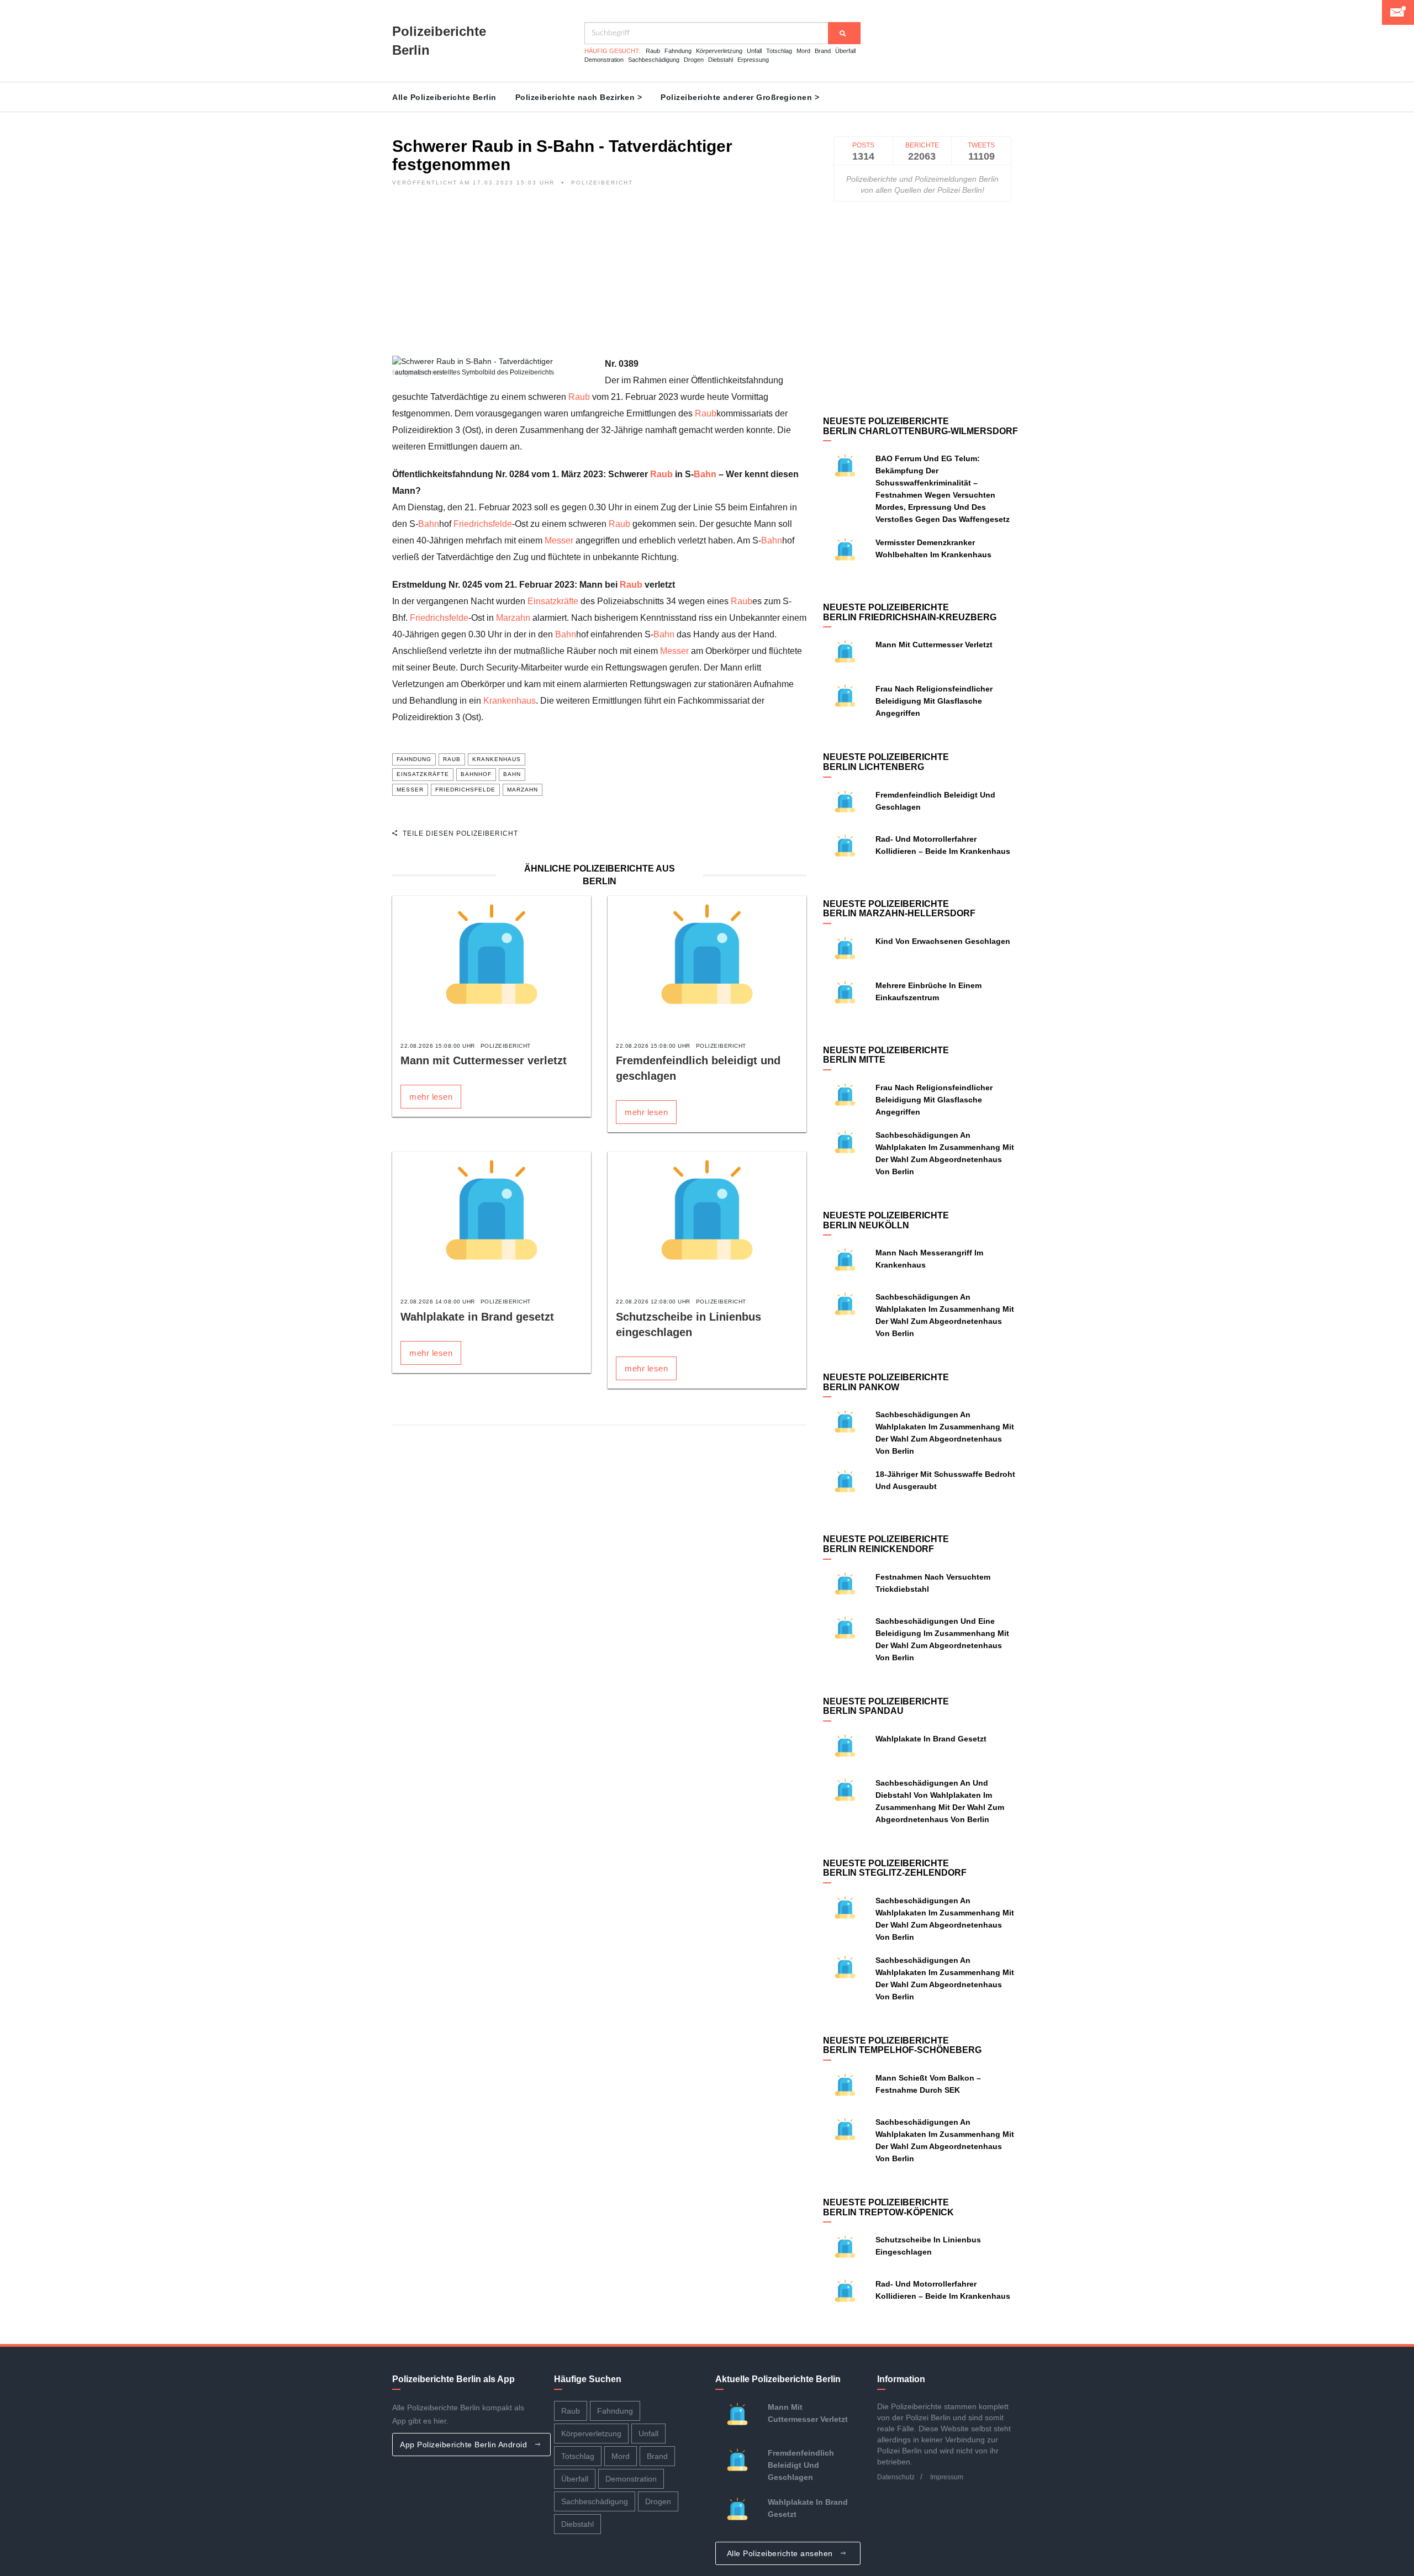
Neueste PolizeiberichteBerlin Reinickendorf (886, 1544)
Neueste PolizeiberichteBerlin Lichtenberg (886, 762)
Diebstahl (721, 60)
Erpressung (753, 60)
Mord (803, 51)
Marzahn (513, 618)
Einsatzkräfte (553, 601)
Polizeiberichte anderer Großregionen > (740, 97)
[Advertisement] (599, 278)
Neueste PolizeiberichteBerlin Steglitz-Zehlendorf (895, 1868)
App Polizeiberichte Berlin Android (465, 2445)
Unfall (754, 51)
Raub (653, 51)
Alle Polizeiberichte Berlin (444, 97)
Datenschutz (896, 2477)
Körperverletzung (719, 51)
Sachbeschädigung (654, 60)
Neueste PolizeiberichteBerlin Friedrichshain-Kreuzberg (910, 612)
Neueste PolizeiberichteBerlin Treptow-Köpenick (888, 2207)
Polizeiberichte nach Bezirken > (579, 97)
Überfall (845, 51)
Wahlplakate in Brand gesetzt (477, 1317)
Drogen (694, 60)
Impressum (947, 2477)
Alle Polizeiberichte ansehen (781, 2553)
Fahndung (678, 51)
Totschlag (779, 51)
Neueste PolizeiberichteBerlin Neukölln (886, 1220)
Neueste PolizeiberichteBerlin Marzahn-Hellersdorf (899, 909)
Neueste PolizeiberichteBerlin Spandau (886, 1706)
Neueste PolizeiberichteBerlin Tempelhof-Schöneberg (902, 2046)
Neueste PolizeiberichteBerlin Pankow (886, 1382)
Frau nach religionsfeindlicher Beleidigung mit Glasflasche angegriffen (934, 701)
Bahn (705, 474)
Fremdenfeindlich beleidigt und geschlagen (801, 2465)
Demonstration (604, 60)
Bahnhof (476, 774)
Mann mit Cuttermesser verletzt (484, 1060)
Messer (559, 540)
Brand (823, 51)
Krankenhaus (510, 701)
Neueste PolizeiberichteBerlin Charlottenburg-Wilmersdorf (920, 426)
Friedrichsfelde (483, 524)
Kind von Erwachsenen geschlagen (943, 941)
